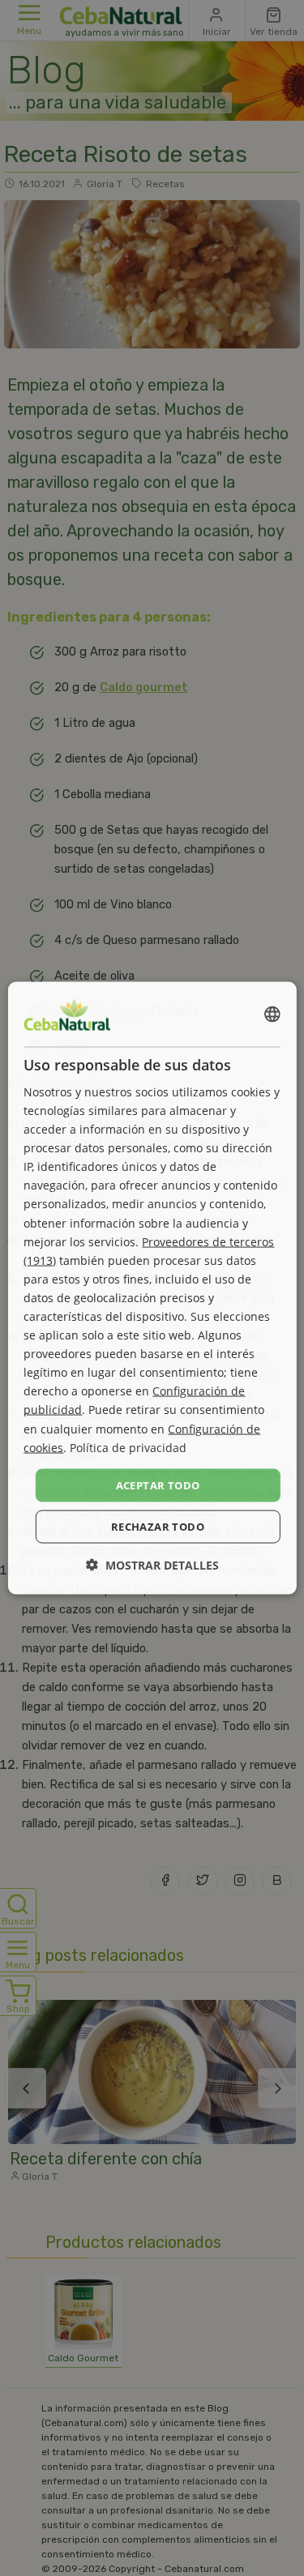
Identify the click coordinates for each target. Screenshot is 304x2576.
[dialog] (152, 1288)
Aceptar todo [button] (158, 1485)
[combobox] (272, 1014)
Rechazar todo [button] (158, 1527)
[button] (152, 1565)
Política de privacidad (128, 1447)
